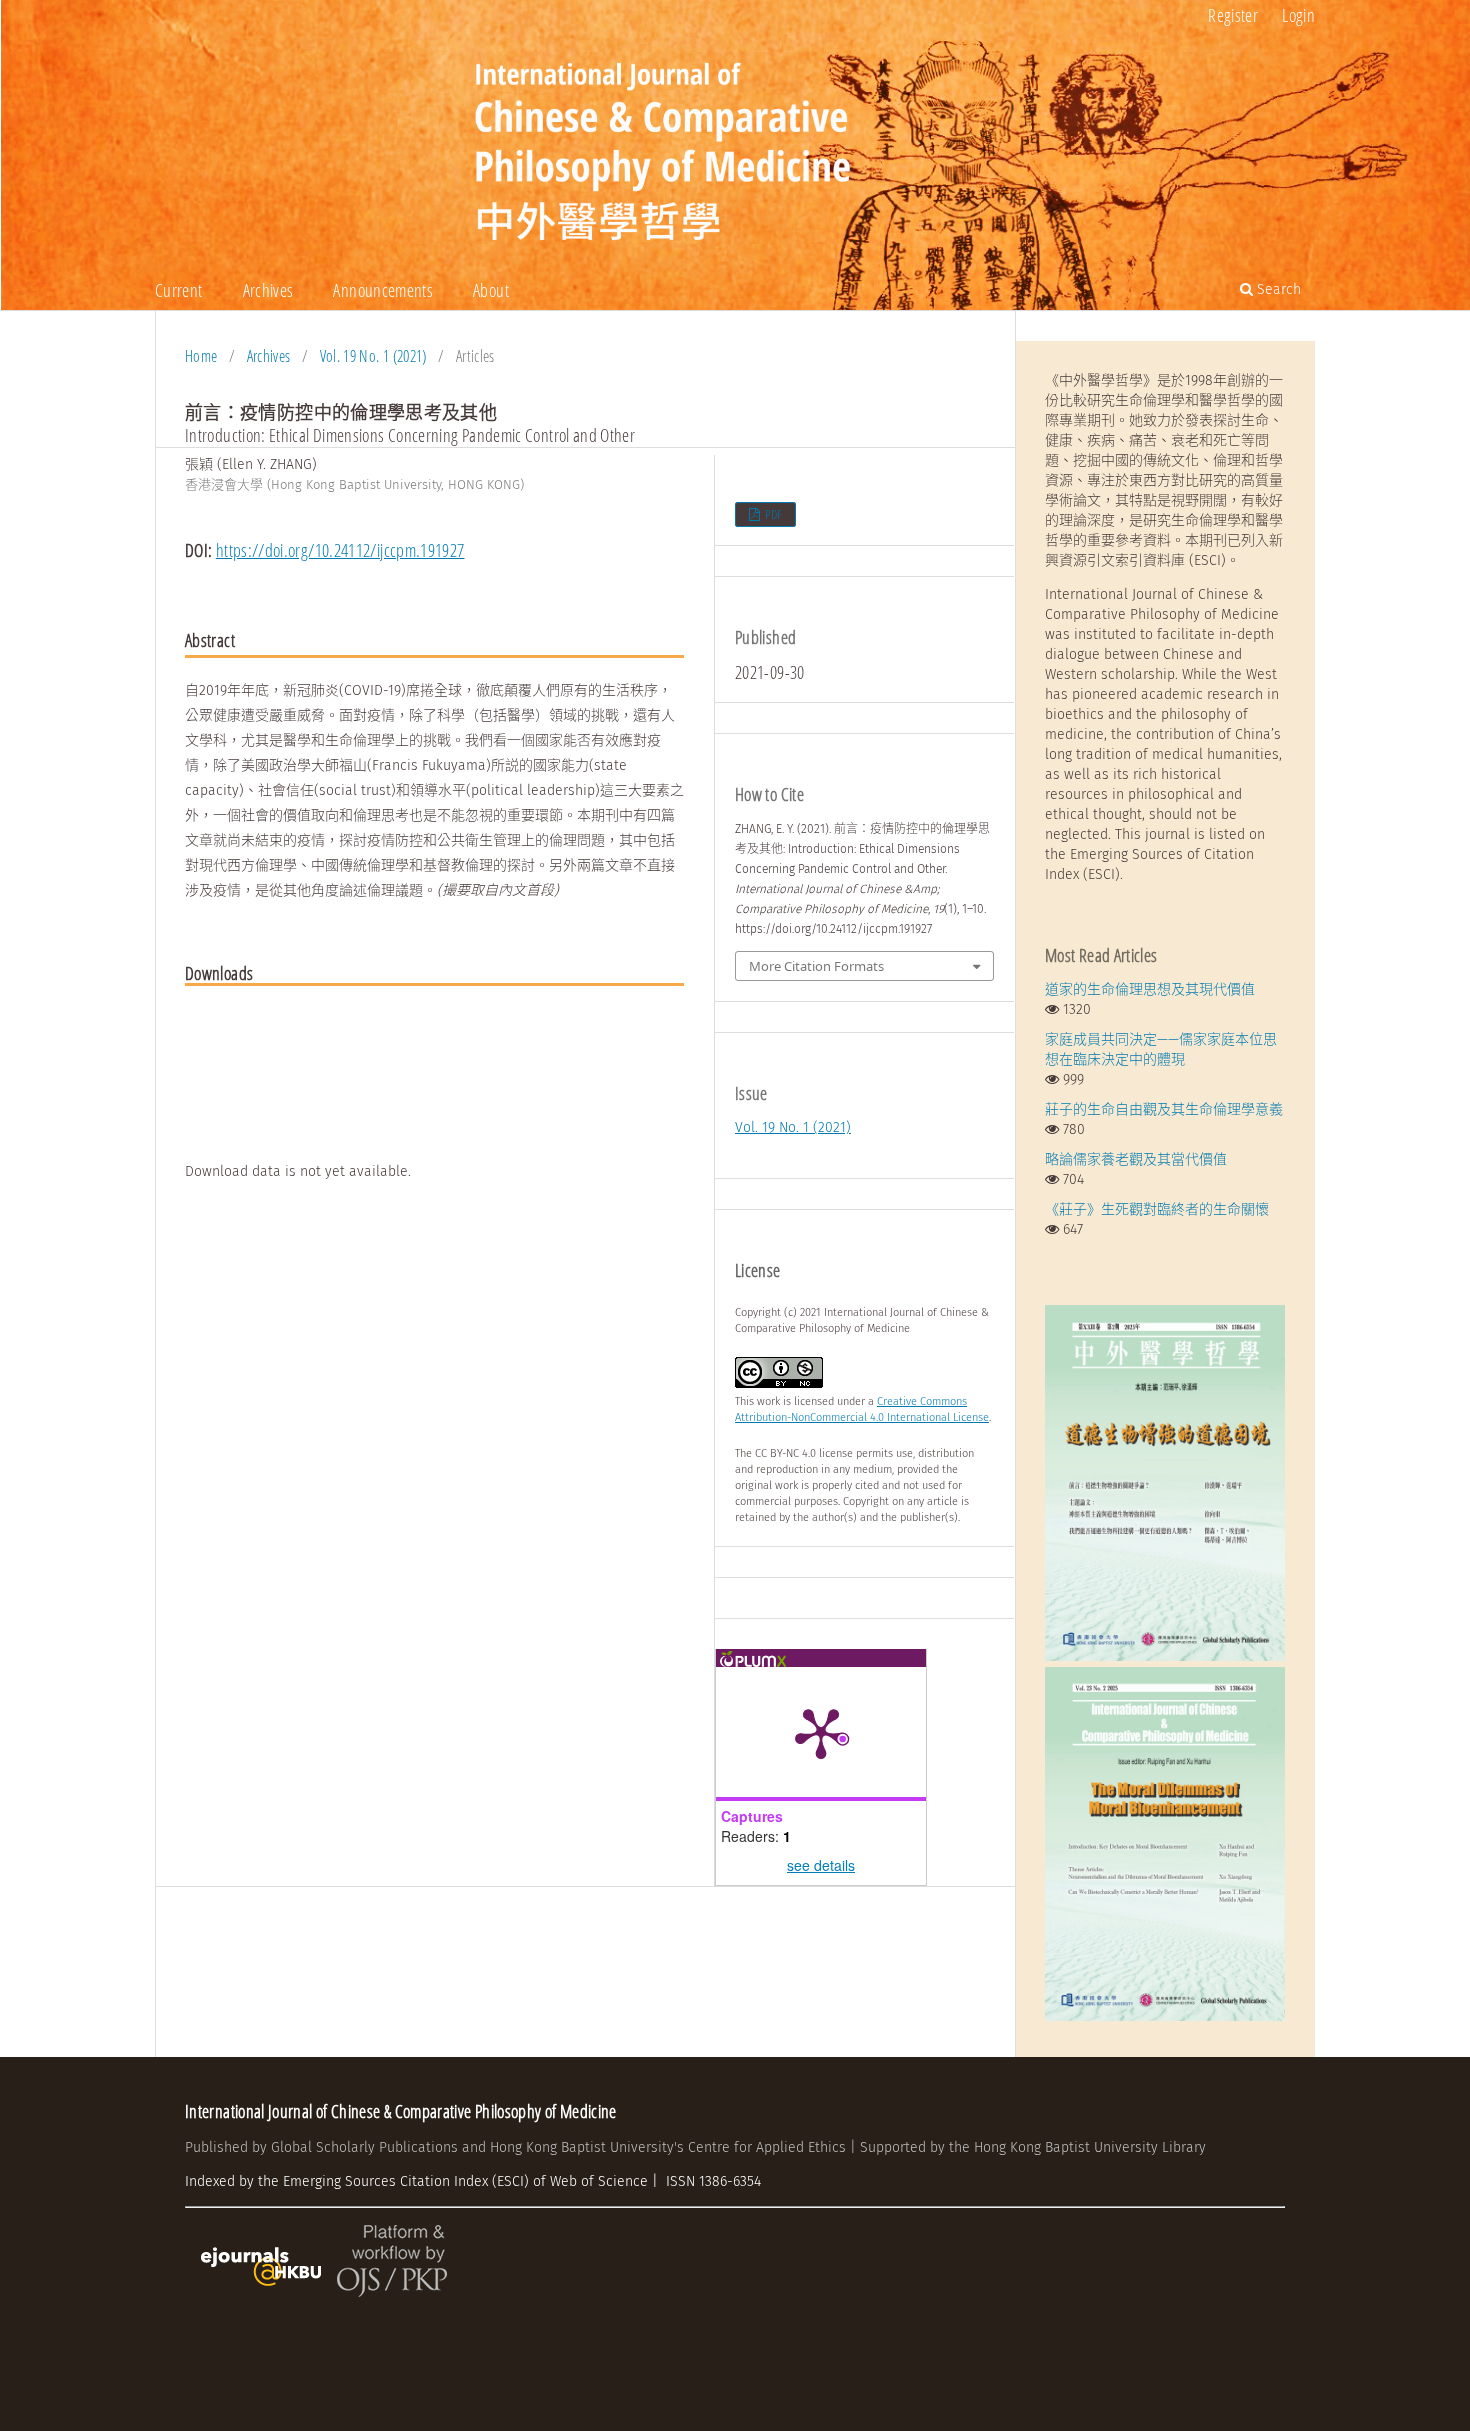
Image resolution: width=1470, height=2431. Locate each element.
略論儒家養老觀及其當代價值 (1136, 1159)
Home (201, 356)
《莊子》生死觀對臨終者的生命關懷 (1157, 1209)
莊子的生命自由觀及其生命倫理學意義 (1164, 1109)
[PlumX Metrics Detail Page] (821, 1732)
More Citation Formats (816, 966)
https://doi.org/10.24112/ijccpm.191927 (340, 550)
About (491, 290)
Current (179, 290)
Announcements (383, 290)
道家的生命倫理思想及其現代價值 (1150, 989)
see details (821, 1865)
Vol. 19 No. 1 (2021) (373, 356)
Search (1277, 289)
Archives (268, 290)
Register (1233, 15)
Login (1298, 15)
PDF (772, 514)
